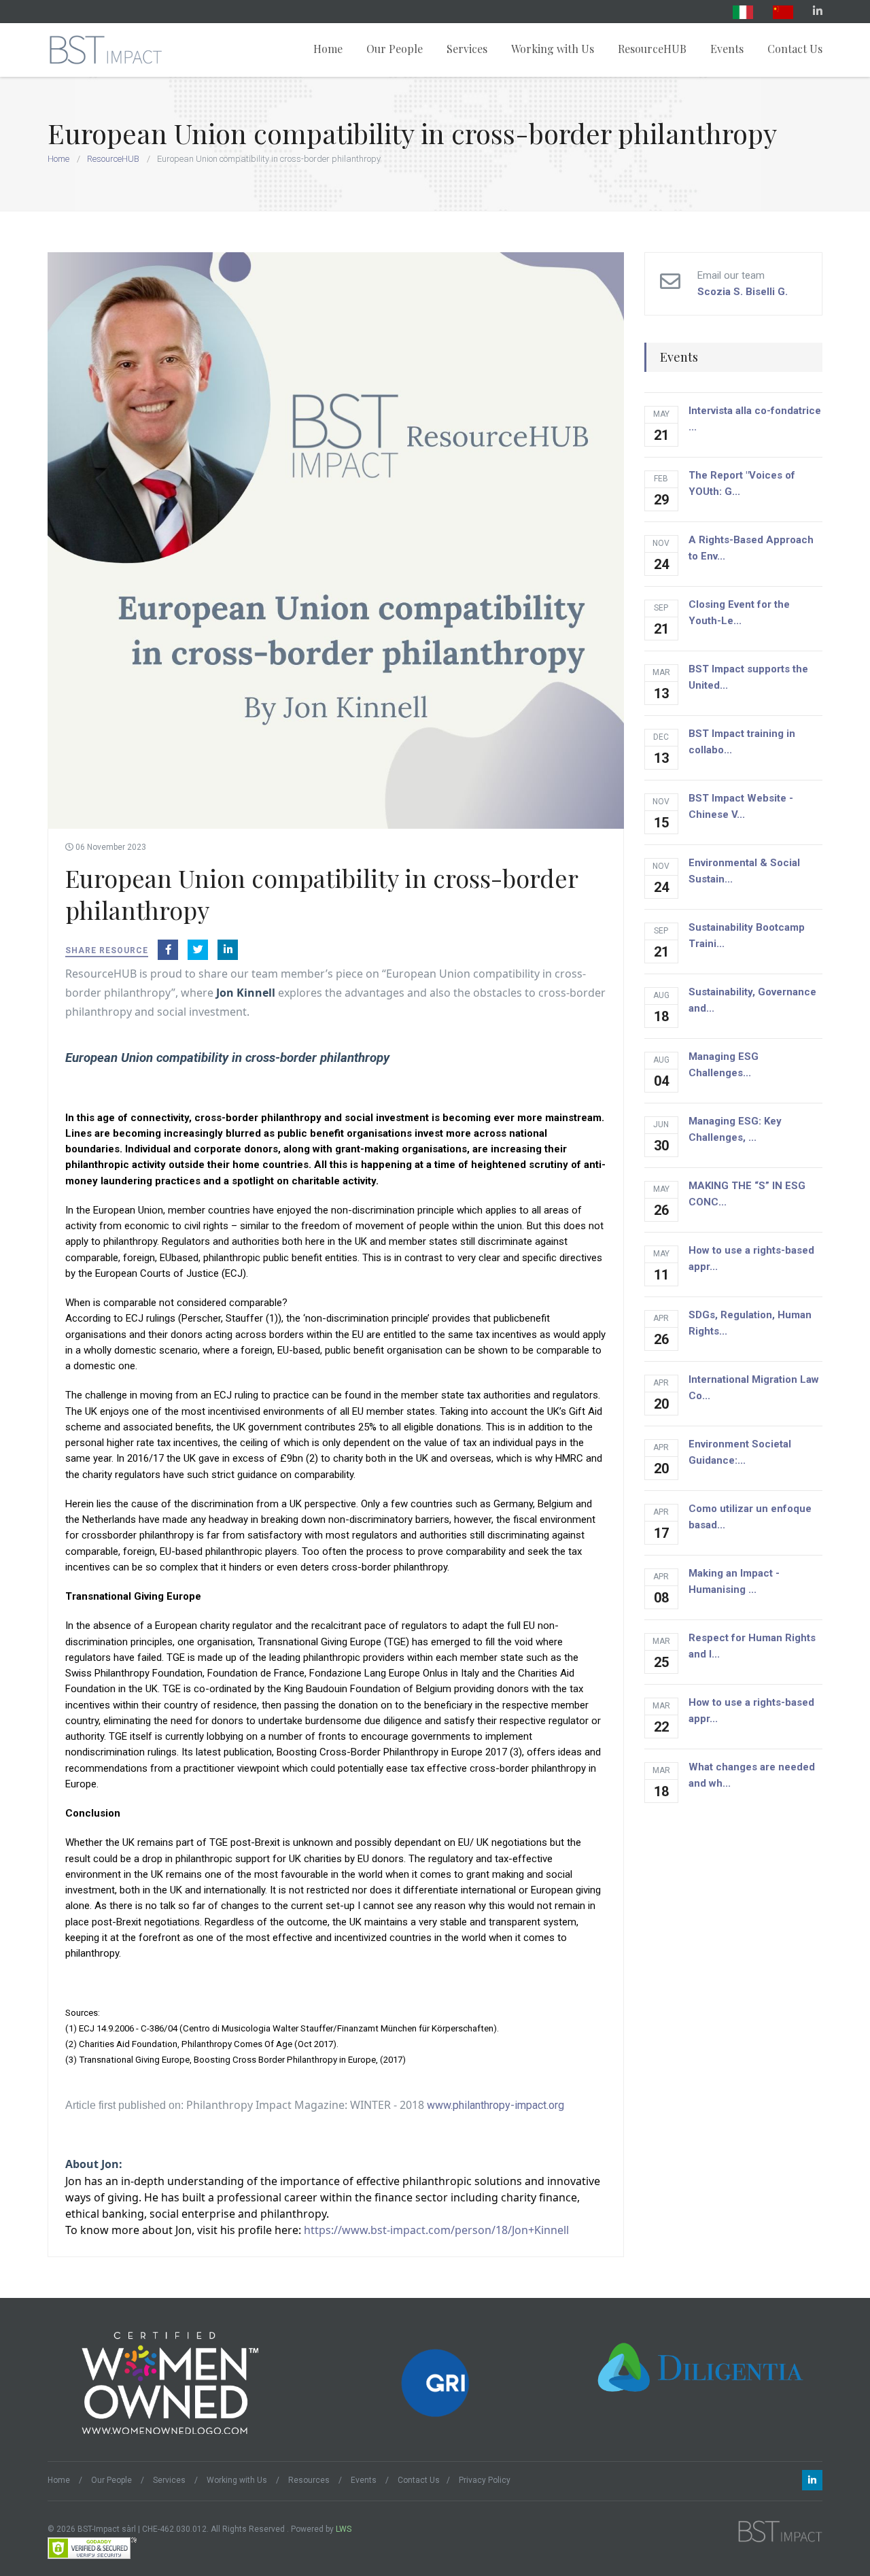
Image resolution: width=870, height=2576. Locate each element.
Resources (309, 2480)
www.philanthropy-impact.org (495, 2105)
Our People (395, 49)
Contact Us (795, 49)
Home (328, 49)
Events (727, 49)
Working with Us (553, 49)
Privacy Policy (485, 2480)
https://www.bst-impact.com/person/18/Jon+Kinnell (436, 2230)
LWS (344, 2529)
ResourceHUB (652, 49)
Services (467, 49)
